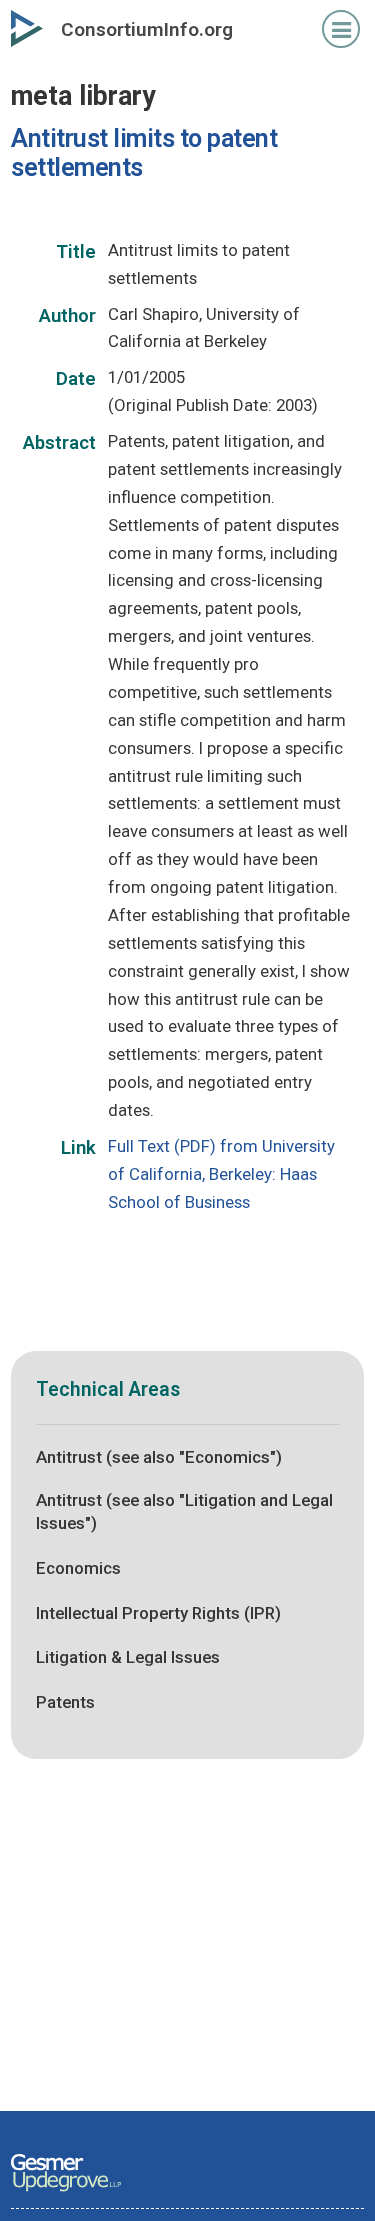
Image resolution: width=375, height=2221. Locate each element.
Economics (78, 1568)
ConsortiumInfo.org (147, 29)
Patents (65, 1702)
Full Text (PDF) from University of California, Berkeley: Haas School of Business (221, 1174)
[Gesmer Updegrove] (66, 2193)
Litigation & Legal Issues (128, 1657)
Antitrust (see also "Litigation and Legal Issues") (184, 1512)
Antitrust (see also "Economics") (159, 1457)
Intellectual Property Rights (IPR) (158, 1613)
